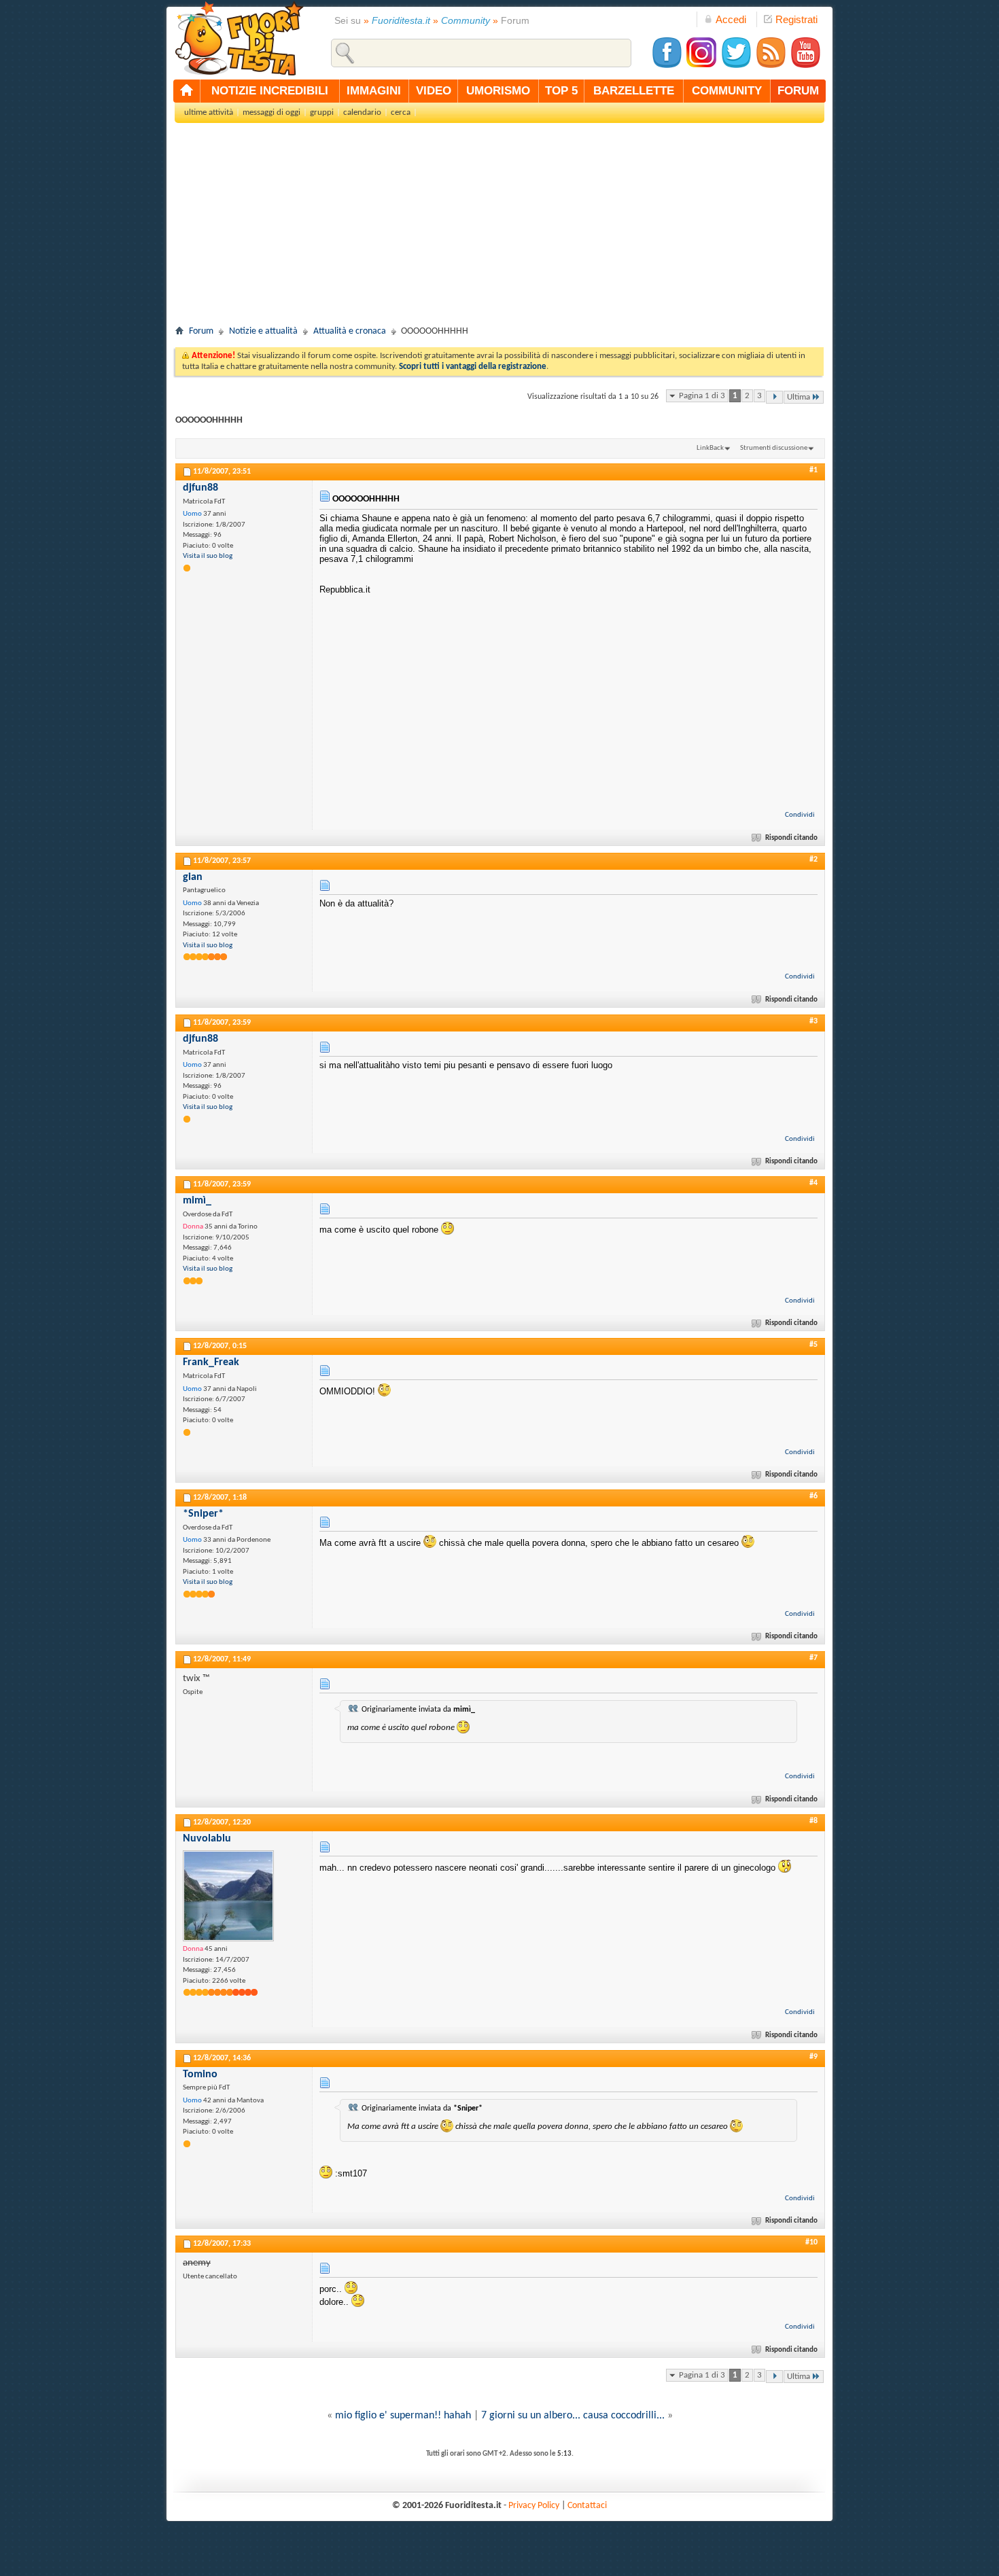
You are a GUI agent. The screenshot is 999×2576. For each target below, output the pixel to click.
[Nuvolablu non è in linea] (228, 1896)
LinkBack (710, 448)
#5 (813, 1345)
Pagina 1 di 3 (702, 396)
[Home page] (187, 91)
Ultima (799, 397)
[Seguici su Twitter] (736, 66)
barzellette (634, 91)
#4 (813, 1183)
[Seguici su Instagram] (701, 66)
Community (466, 20)
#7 (813, 1658)
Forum (201, 331)
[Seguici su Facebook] (667, 66)
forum (798, 91)
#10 (811, 2242)
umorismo (498, 91)
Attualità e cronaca (350, 331)
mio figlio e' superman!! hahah (403, 2416)
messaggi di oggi (271, 112)
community (727, 91)
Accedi (731, 19)
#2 (813, 860)
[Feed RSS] (771, 66)
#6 (813, 1496)
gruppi (322, 112)
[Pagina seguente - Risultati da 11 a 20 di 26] (774, 397)
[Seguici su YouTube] (805, 66)
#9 (813, 2057)
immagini (374, 91)
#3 (813, 1021)
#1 (813, 470)
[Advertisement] (500, 228)
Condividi (800, 815)
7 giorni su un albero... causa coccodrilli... (573, 2416)
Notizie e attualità (263, 331)
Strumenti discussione (774, 448)
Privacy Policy (534, 2506)
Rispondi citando (791, 838)
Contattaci (587, 2506)
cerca (401, 112)
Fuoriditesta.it (401, 20)
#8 (813, 1821)
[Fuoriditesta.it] (239, 38)
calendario (362, 112)
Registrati (796, 19)
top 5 (561, 91)
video (434, 91)
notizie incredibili (270, 91)
